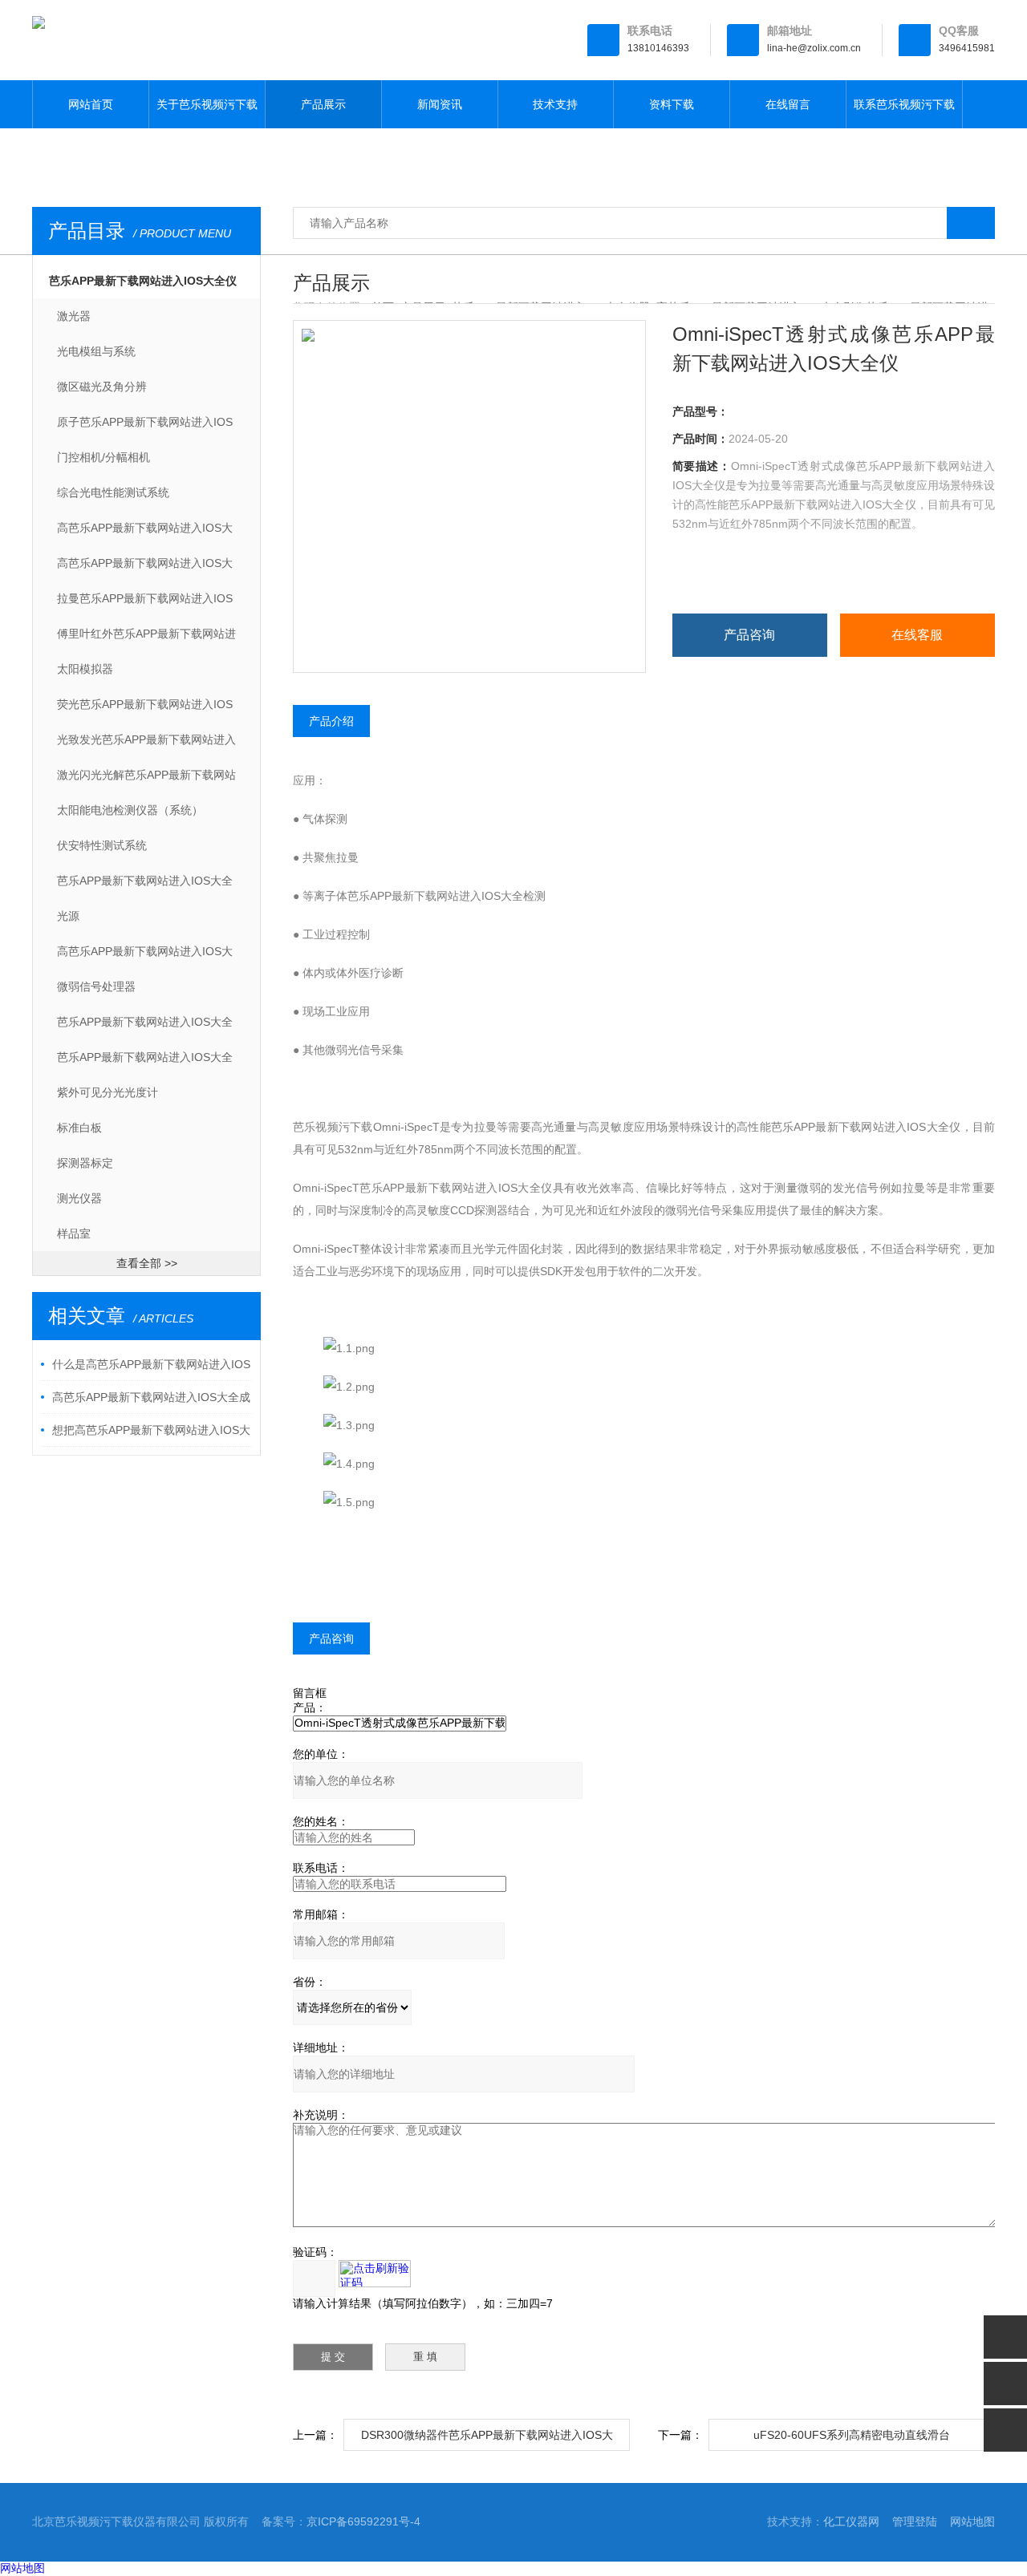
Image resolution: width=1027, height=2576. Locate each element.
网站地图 (972, 2521)
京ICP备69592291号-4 (363, 2521)
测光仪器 (79, 1198)
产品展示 (323, 104)
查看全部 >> (147, 1263)
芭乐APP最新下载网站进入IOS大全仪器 (143, 286)
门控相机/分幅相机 (104, 457)
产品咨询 (749, 635)
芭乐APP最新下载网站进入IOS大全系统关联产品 (145, 1063)
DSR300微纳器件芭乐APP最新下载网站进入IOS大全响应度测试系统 (487, 2440)
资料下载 (672, 104)
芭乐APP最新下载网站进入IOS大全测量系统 (145, 886)
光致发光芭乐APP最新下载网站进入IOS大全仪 (146, 745)
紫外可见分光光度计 (108, 1092)
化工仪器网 (851, 2521)
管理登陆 (915, 2521)
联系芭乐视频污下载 (904, 104)
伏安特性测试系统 (102, 845)
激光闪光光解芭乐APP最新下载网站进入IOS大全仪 (146, 780)
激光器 (74, 316)
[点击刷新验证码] (375, 2274)
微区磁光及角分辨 (102, 387)
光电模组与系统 (96, 351)
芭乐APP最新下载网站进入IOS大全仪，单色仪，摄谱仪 (145, 1027)
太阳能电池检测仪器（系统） (130, 810)
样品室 (74, 1233)
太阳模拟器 (85, 669)
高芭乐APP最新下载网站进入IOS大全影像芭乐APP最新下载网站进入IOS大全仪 (145, 957)
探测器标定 (85, 1163)
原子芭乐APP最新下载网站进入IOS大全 (145, 427)
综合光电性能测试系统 (113, 492)
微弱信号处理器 (96, 986)
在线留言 (788, 104)
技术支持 (555, 104)
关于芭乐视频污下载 (207, 104)
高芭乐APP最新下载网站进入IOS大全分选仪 (145, 569)
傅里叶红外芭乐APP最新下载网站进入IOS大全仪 (146, 639)
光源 (68, 916)
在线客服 (917, 635)
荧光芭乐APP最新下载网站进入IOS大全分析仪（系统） (145, 710)
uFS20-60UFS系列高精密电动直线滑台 (852, 2435)
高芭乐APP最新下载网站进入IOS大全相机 (145, 533)
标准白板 (79, 1128)
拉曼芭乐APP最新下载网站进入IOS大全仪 (145, 604)
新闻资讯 (440, 104)
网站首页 (91, 104)
